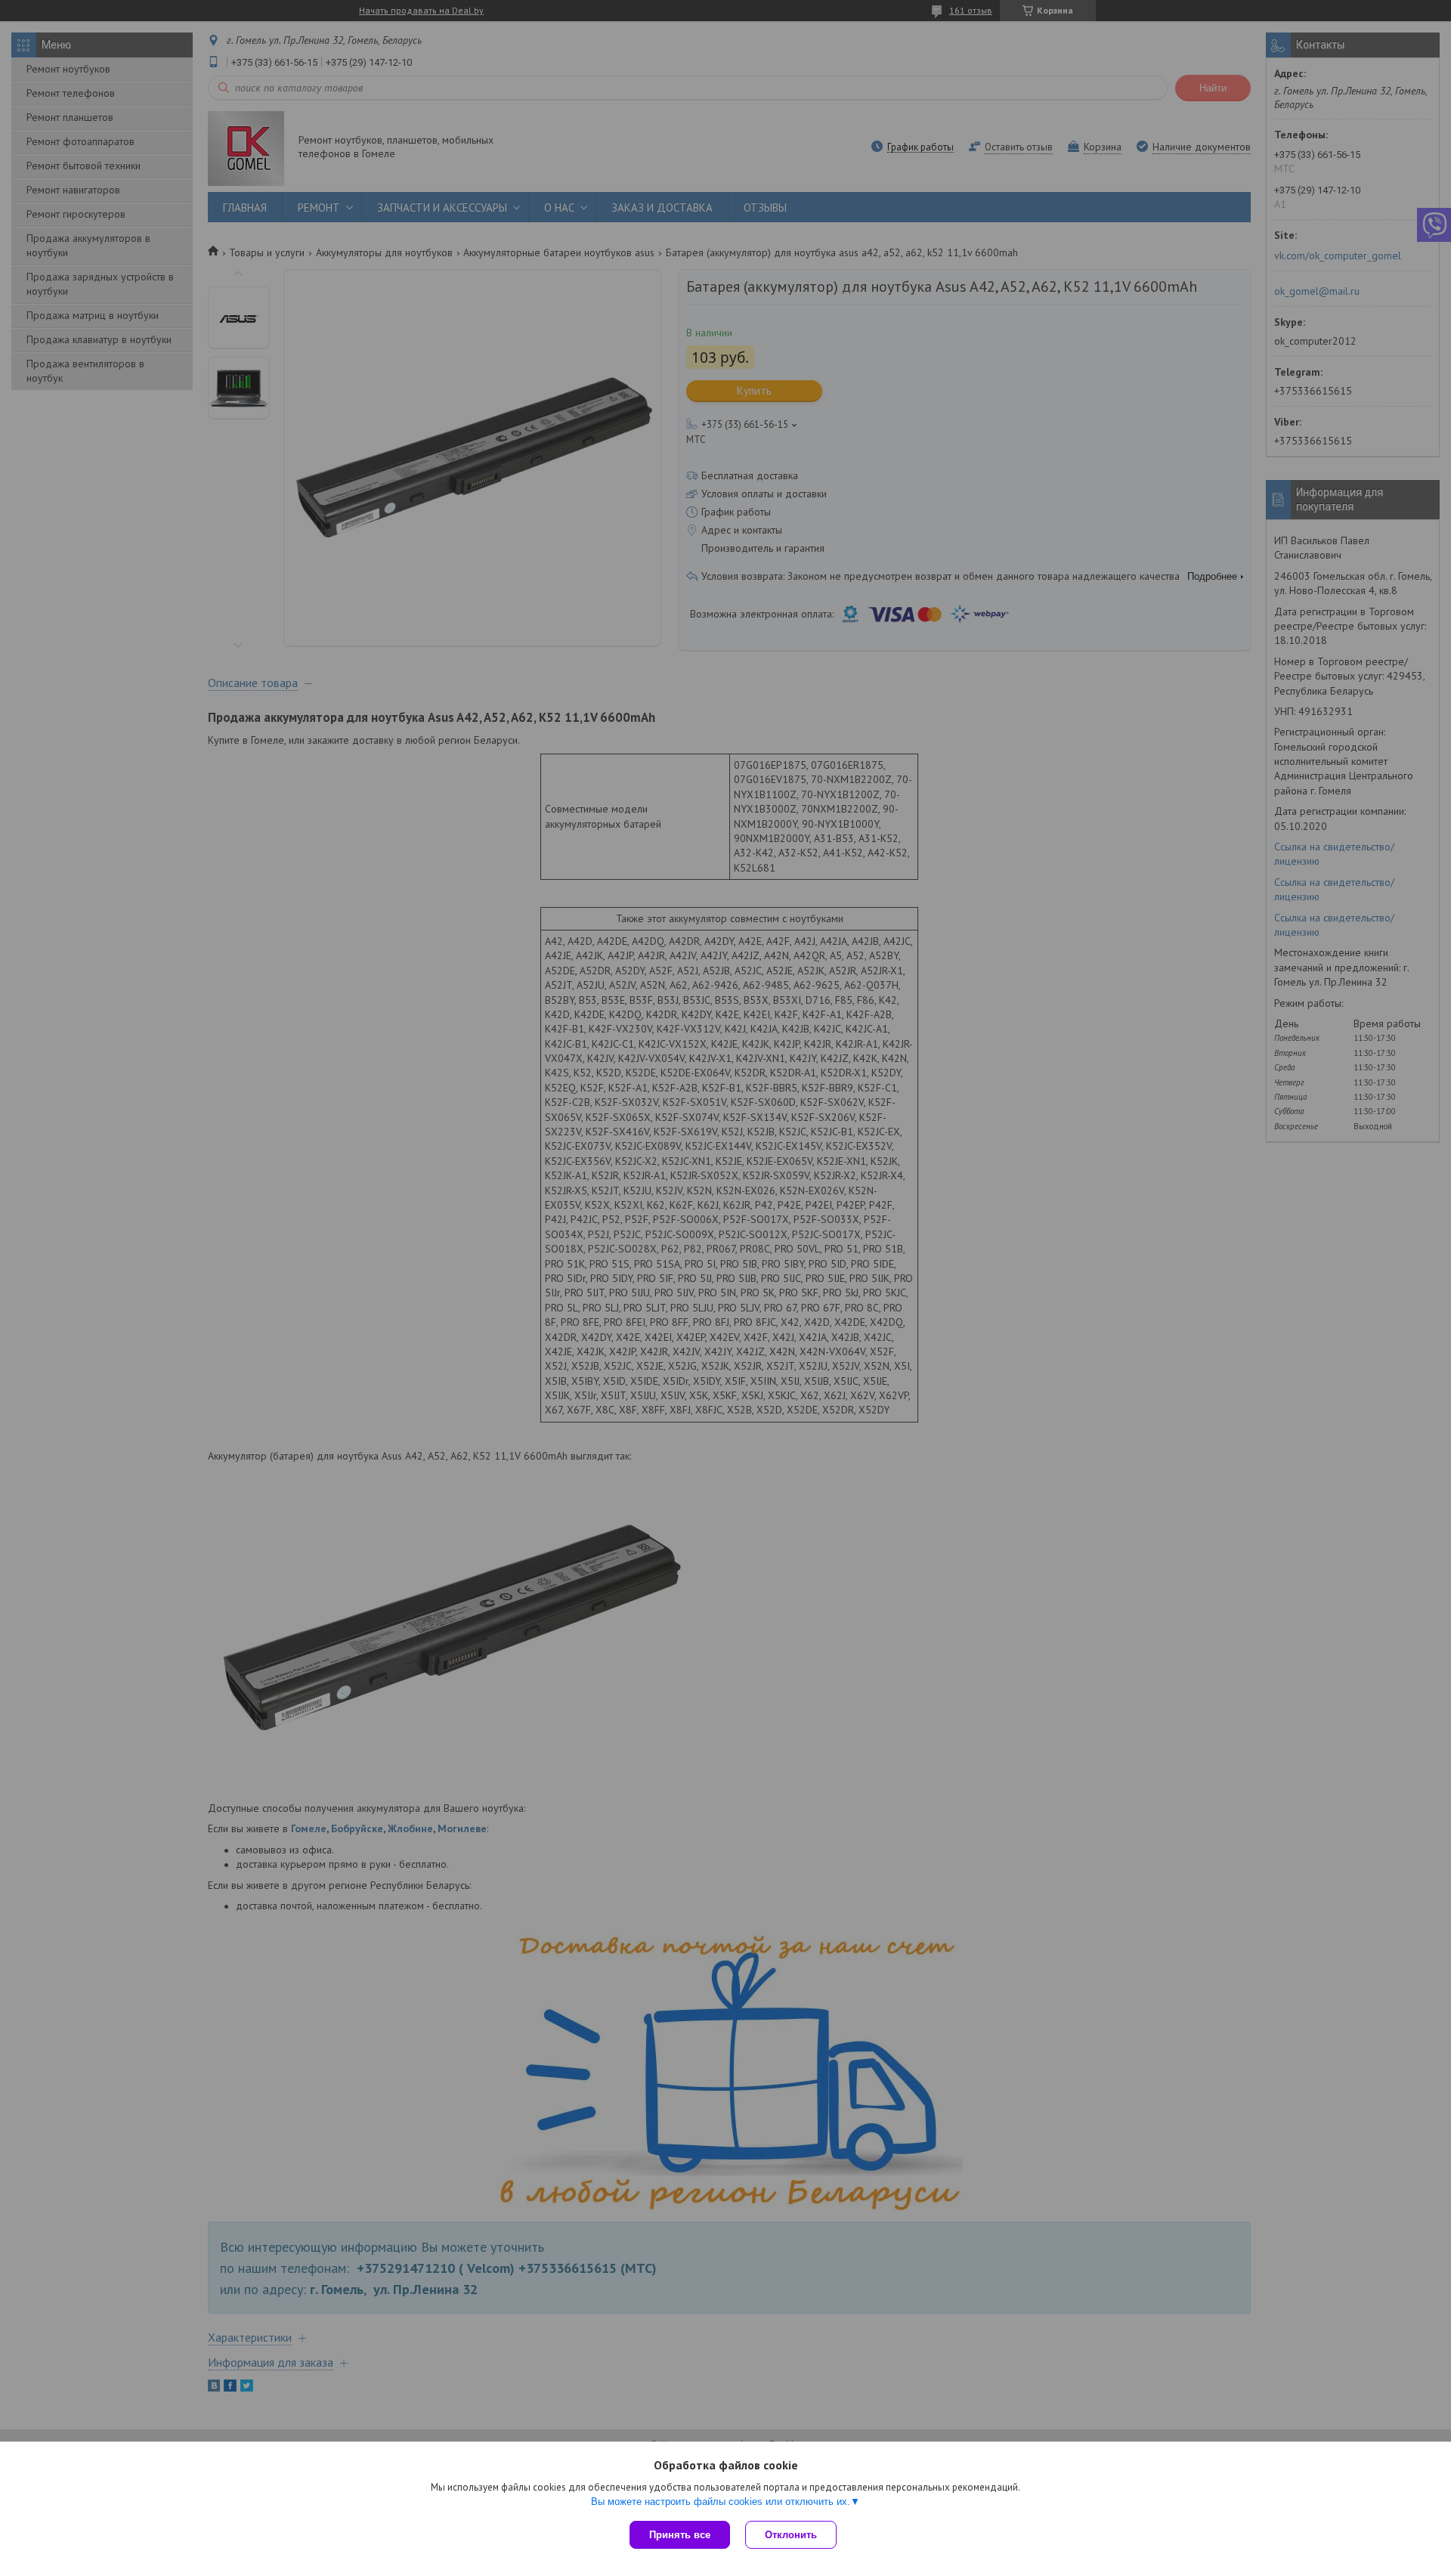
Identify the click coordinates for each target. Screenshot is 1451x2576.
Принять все (680, 2535)
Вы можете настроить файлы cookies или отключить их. (721, 2502)
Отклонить (791, 2535)
